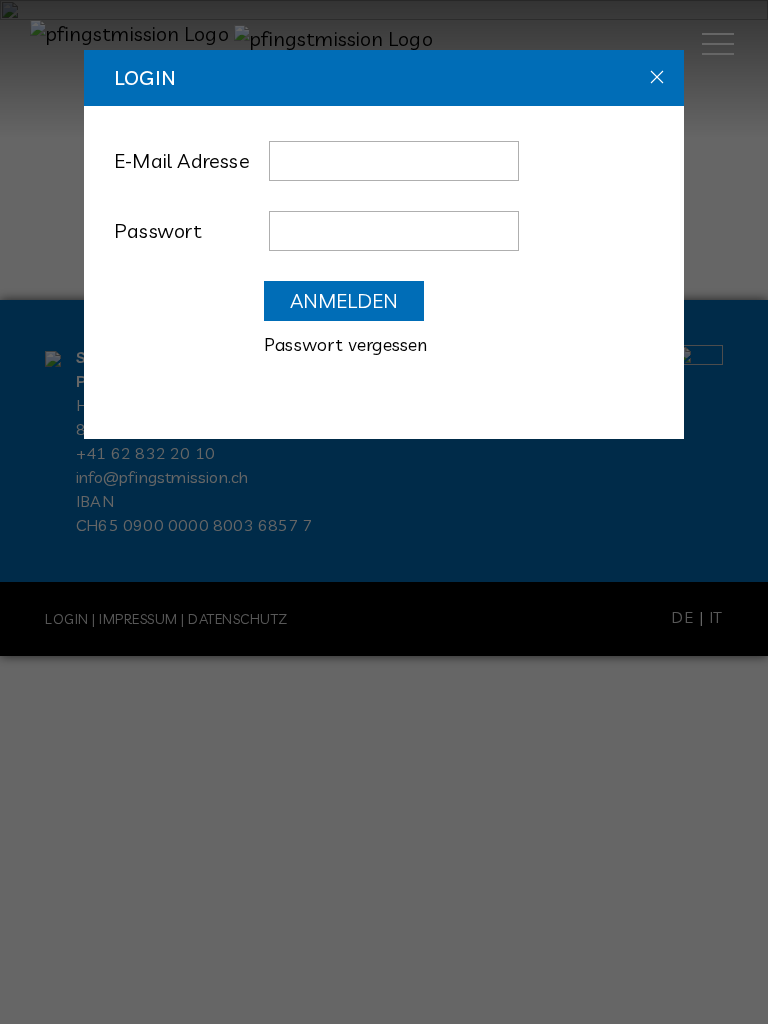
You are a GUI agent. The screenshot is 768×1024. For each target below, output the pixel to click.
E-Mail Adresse (182, 160)
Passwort (158, 230)
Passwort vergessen (346, 344)
